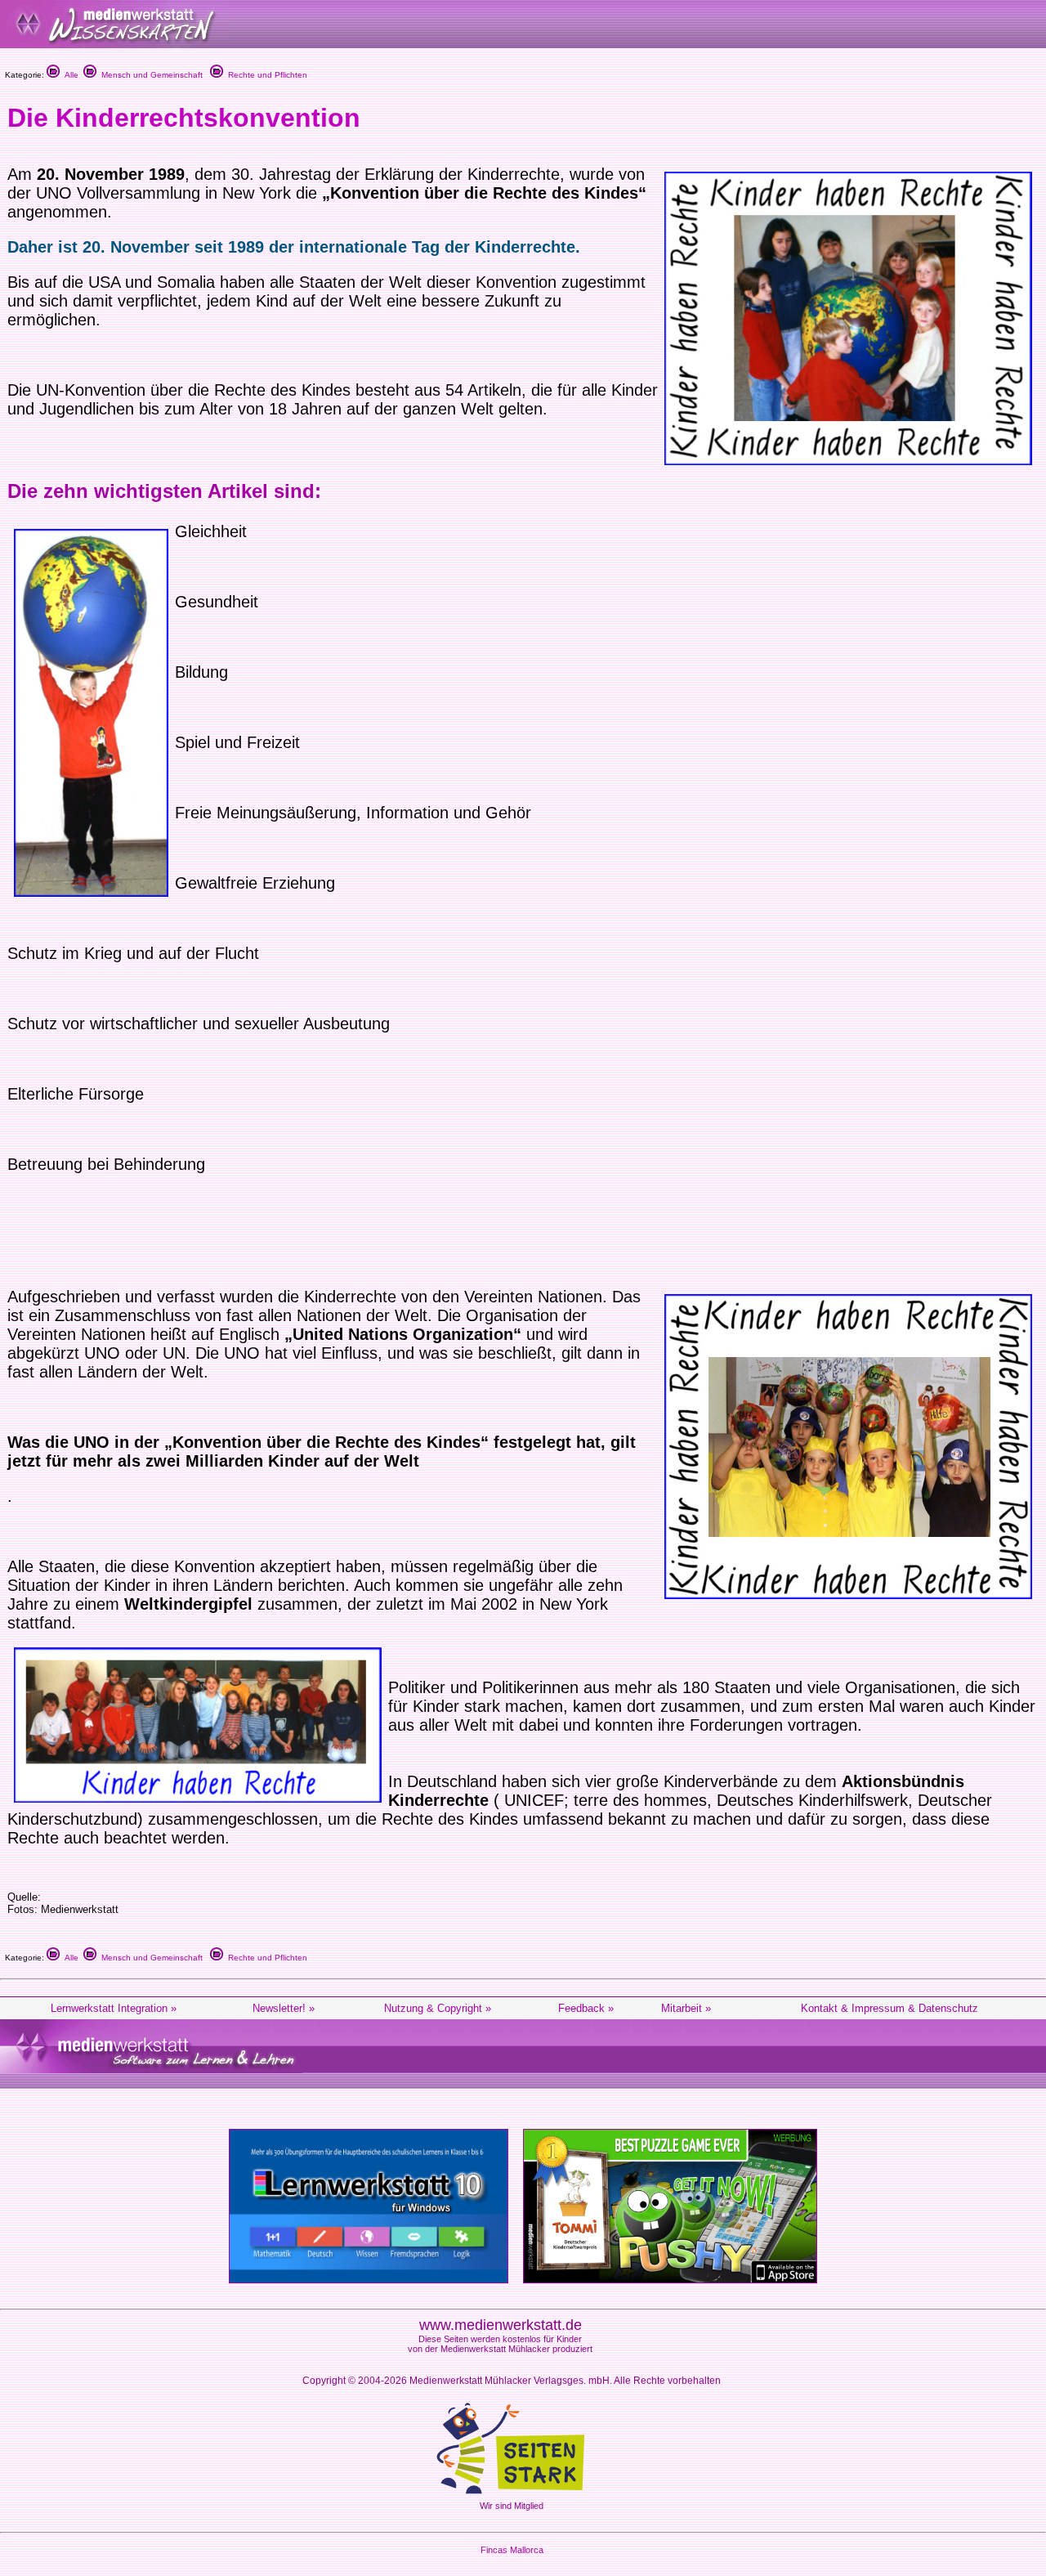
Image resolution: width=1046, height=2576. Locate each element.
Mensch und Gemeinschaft (150, 75)
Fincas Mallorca (512, 2550)
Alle (69, 75)
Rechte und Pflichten (265, 75)
